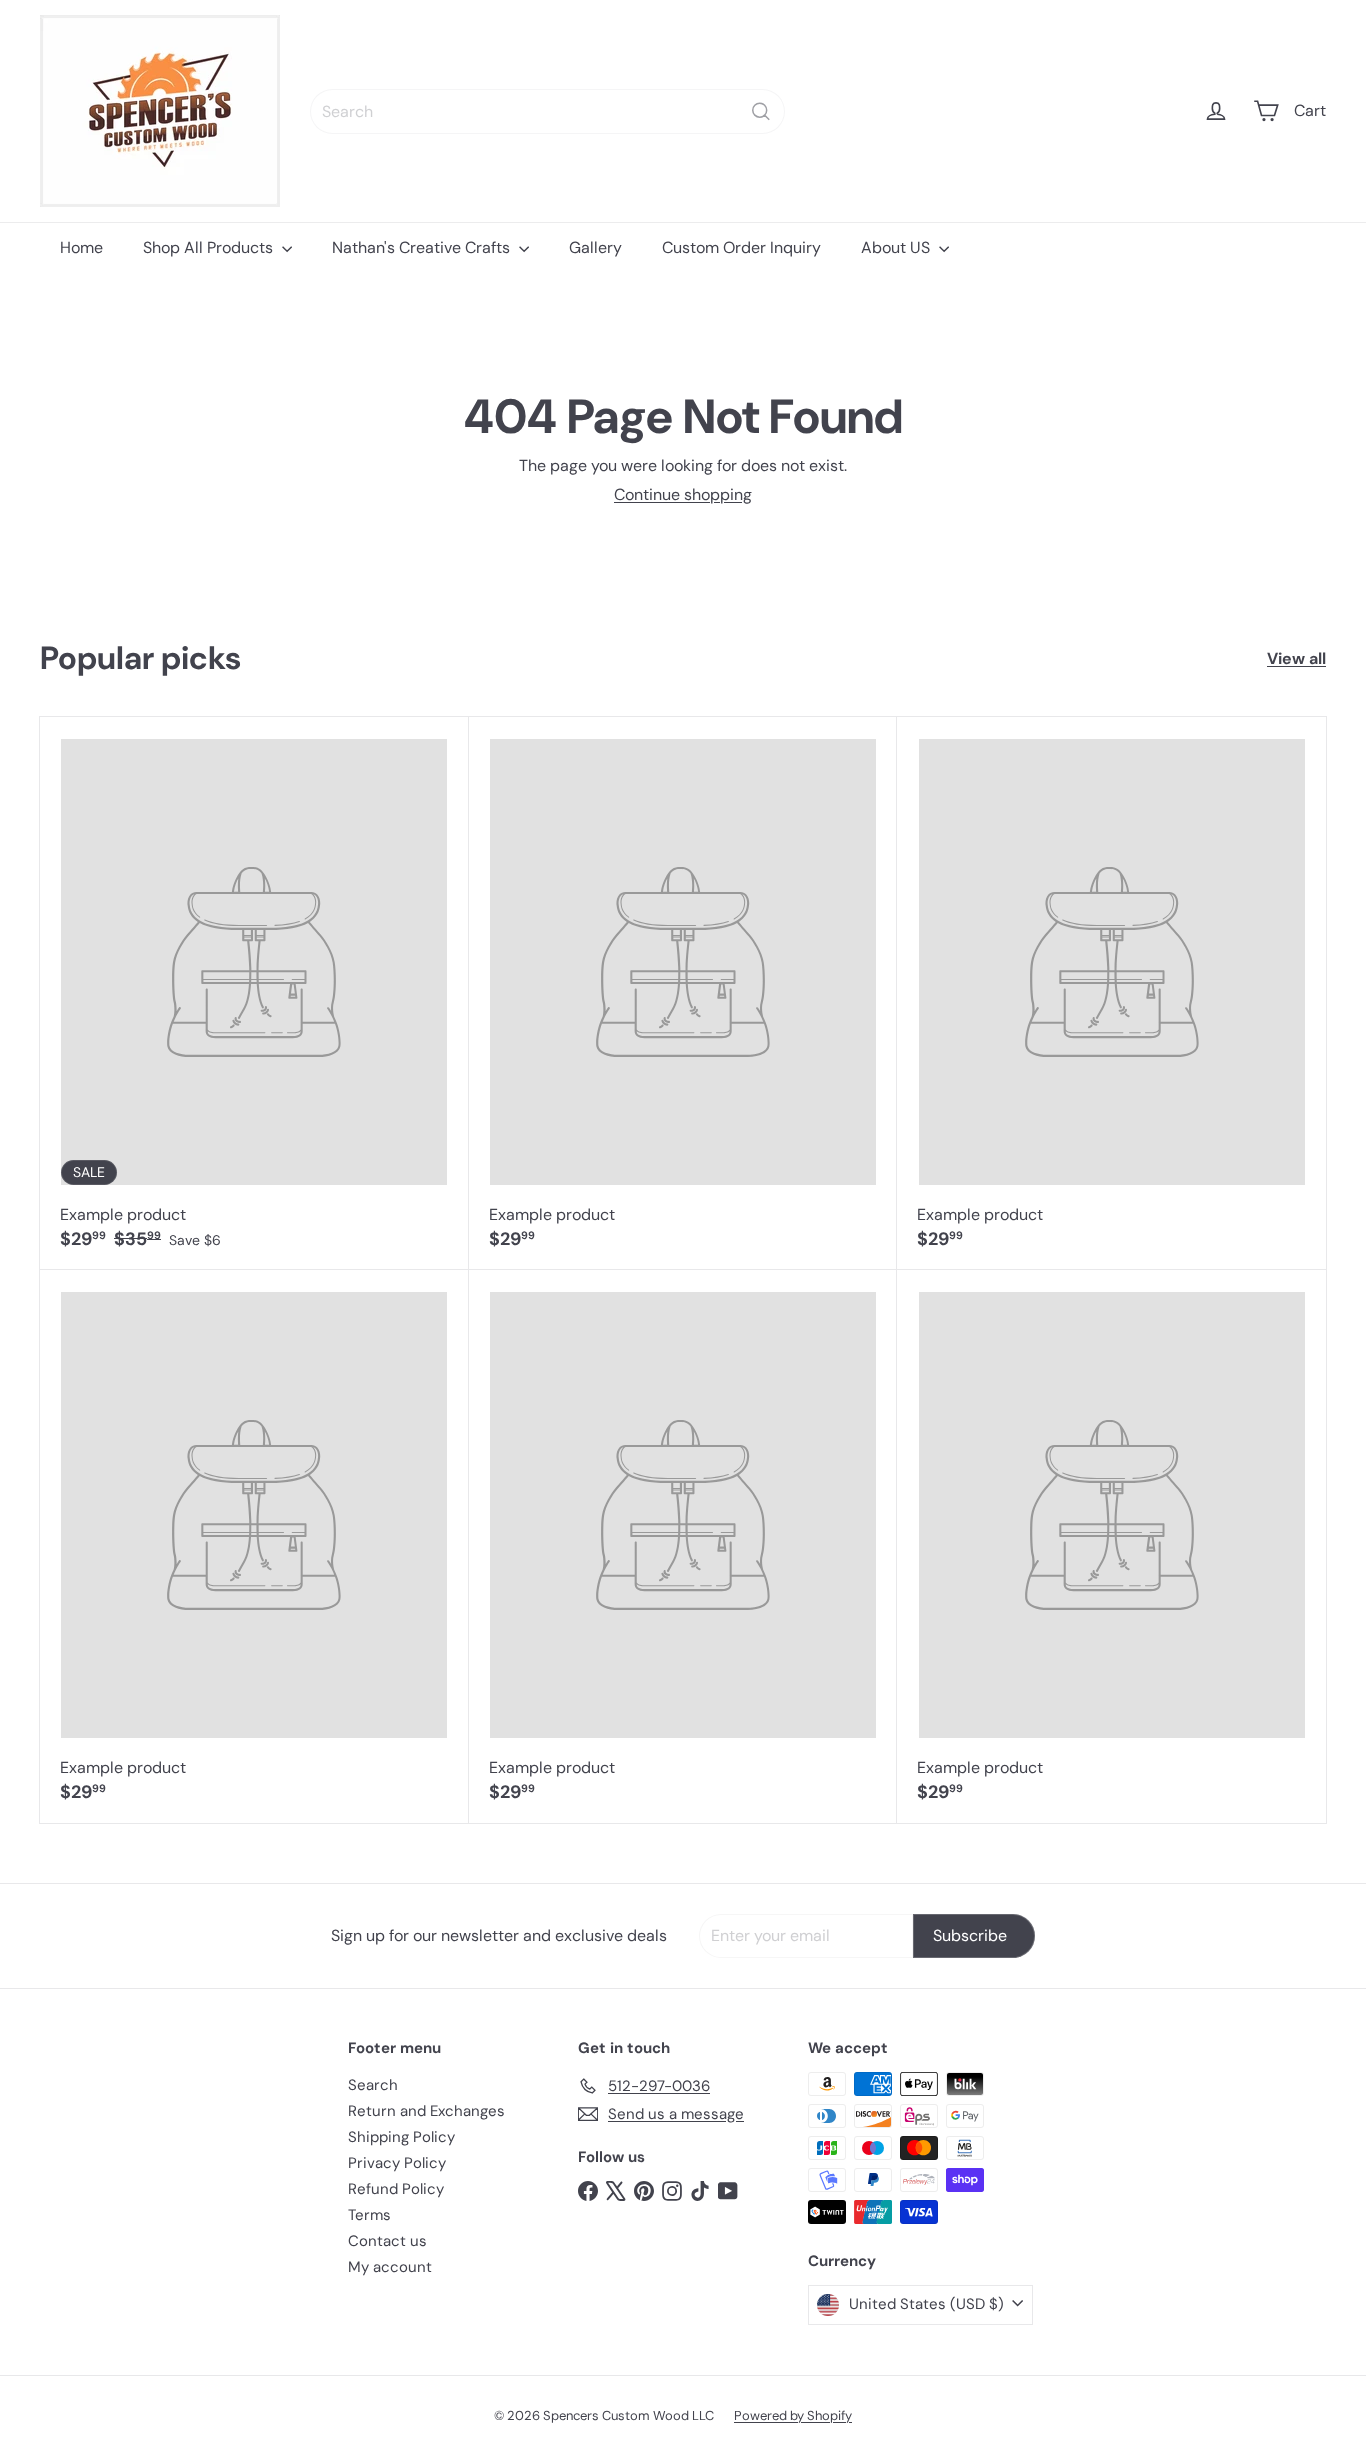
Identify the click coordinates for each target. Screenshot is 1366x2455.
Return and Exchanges (426, 2111)
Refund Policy (396, 2189)
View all (1296, 658)
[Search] (761, 111)
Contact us (387, 2241)
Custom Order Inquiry (741, 247)
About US (897, 247)
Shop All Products (210, 247)
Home (81, 247)
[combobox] (547, 111)
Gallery (595, 247)
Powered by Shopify (793, 2415)
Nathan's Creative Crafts (423, 247)
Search (373, 2085)
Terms (369, 2215)
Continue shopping (683, 494)
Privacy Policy (397, 2163)
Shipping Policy (401, 2137)
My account (390, 2267)
